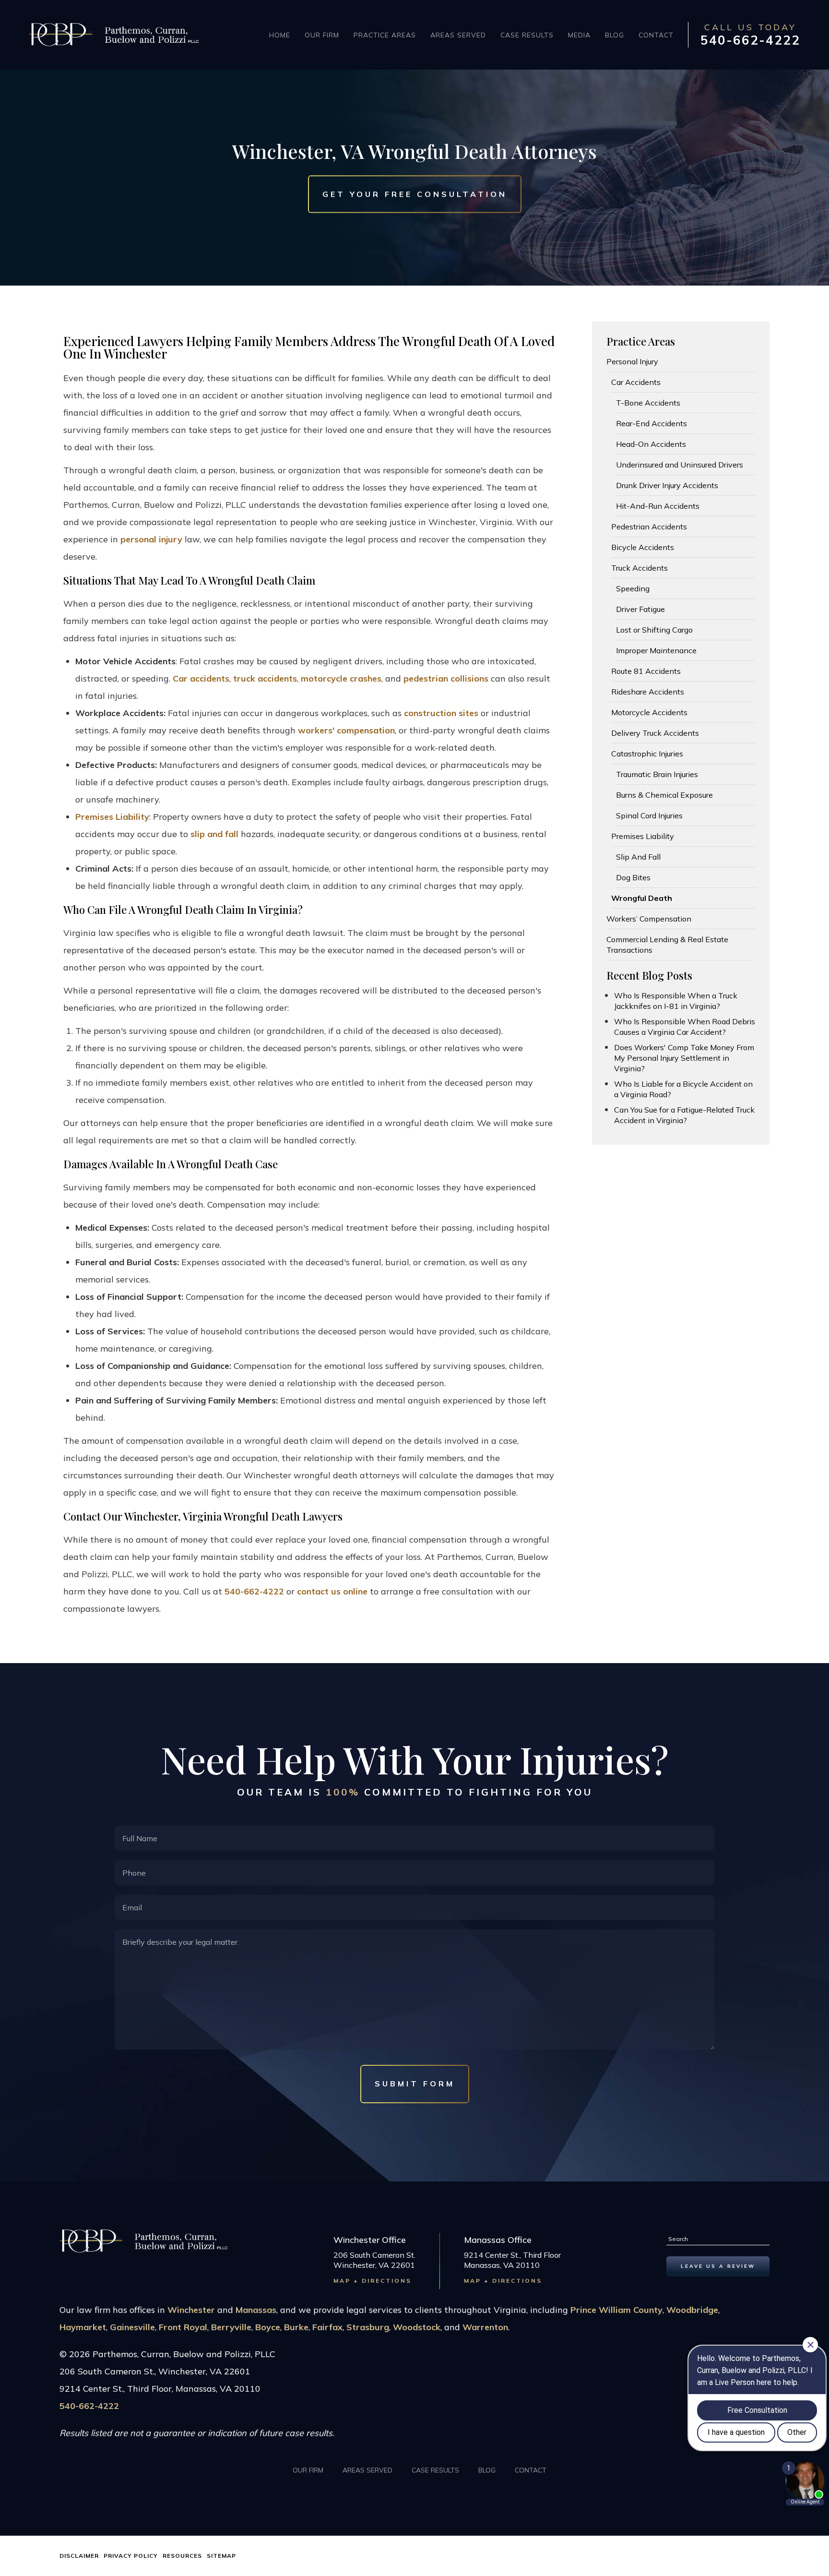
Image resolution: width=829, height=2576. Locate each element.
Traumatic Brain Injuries (657, 774)
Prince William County (616, 2310)
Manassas (256, 2310)
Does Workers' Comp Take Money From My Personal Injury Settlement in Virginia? (684, 1058)
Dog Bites (633, 877)
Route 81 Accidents (646, 671)
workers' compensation (346, 730)
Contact (656, 35)
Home (280, 35)
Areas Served (458, 35)
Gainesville (132, 2327)
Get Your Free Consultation (415, 194)
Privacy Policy (131, 2556)
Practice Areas (385, 35)
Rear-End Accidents (651, 423)
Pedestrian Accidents (649, 527)
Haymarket (83, 2327)
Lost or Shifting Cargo (654, 630)
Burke (296, 2327)
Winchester (191, 2310)
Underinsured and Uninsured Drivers (680, 465)
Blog (615, 35)
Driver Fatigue (640, 609)
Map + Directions (373, 2281)
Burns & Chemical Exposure (664, 795)
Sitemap (221, 2556)
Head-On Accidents (651, 444)
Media (579, 35)
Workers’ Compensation (649, 919)
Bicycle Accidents (643, 547)
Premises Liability (112, 817)
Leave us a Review (718, 2266)
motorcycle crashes (341, 678)
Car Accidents (636, 382)
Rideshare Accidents (648, 692)
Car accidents (201, 678)
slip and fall (214, 834)
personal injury (151, 539)
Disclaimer (79, 2556)
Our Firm (322, 35)
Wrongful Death (642, 898)
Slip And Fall (638, 857)
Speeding (633, 588)
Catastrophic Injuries (647, 754)
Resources (182, 2556)
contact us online (332, 1591)
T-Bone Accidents (648, 403)
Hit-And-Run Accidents (658, 506)
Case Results (527, 35)
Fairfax (327, 2327)
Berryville (231, 2327)
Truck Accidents (640, 568)
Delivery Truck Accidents (655, 733)
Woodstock (417, 2327)
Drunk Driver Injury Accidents (667, 485)
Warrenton (485, 2327)
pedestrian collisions (446, 678)
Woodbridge (692, 2310)
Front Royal (183, 2327)
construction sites (441, 713)
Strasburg (368, 2327)
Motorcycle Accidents (649, 712)
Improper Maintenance (656, 650)
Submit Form (415, 2084)
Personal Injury (632, 361)
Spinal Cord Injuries (649, 815)
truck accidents (265, 678)
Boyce (268, 2327)
